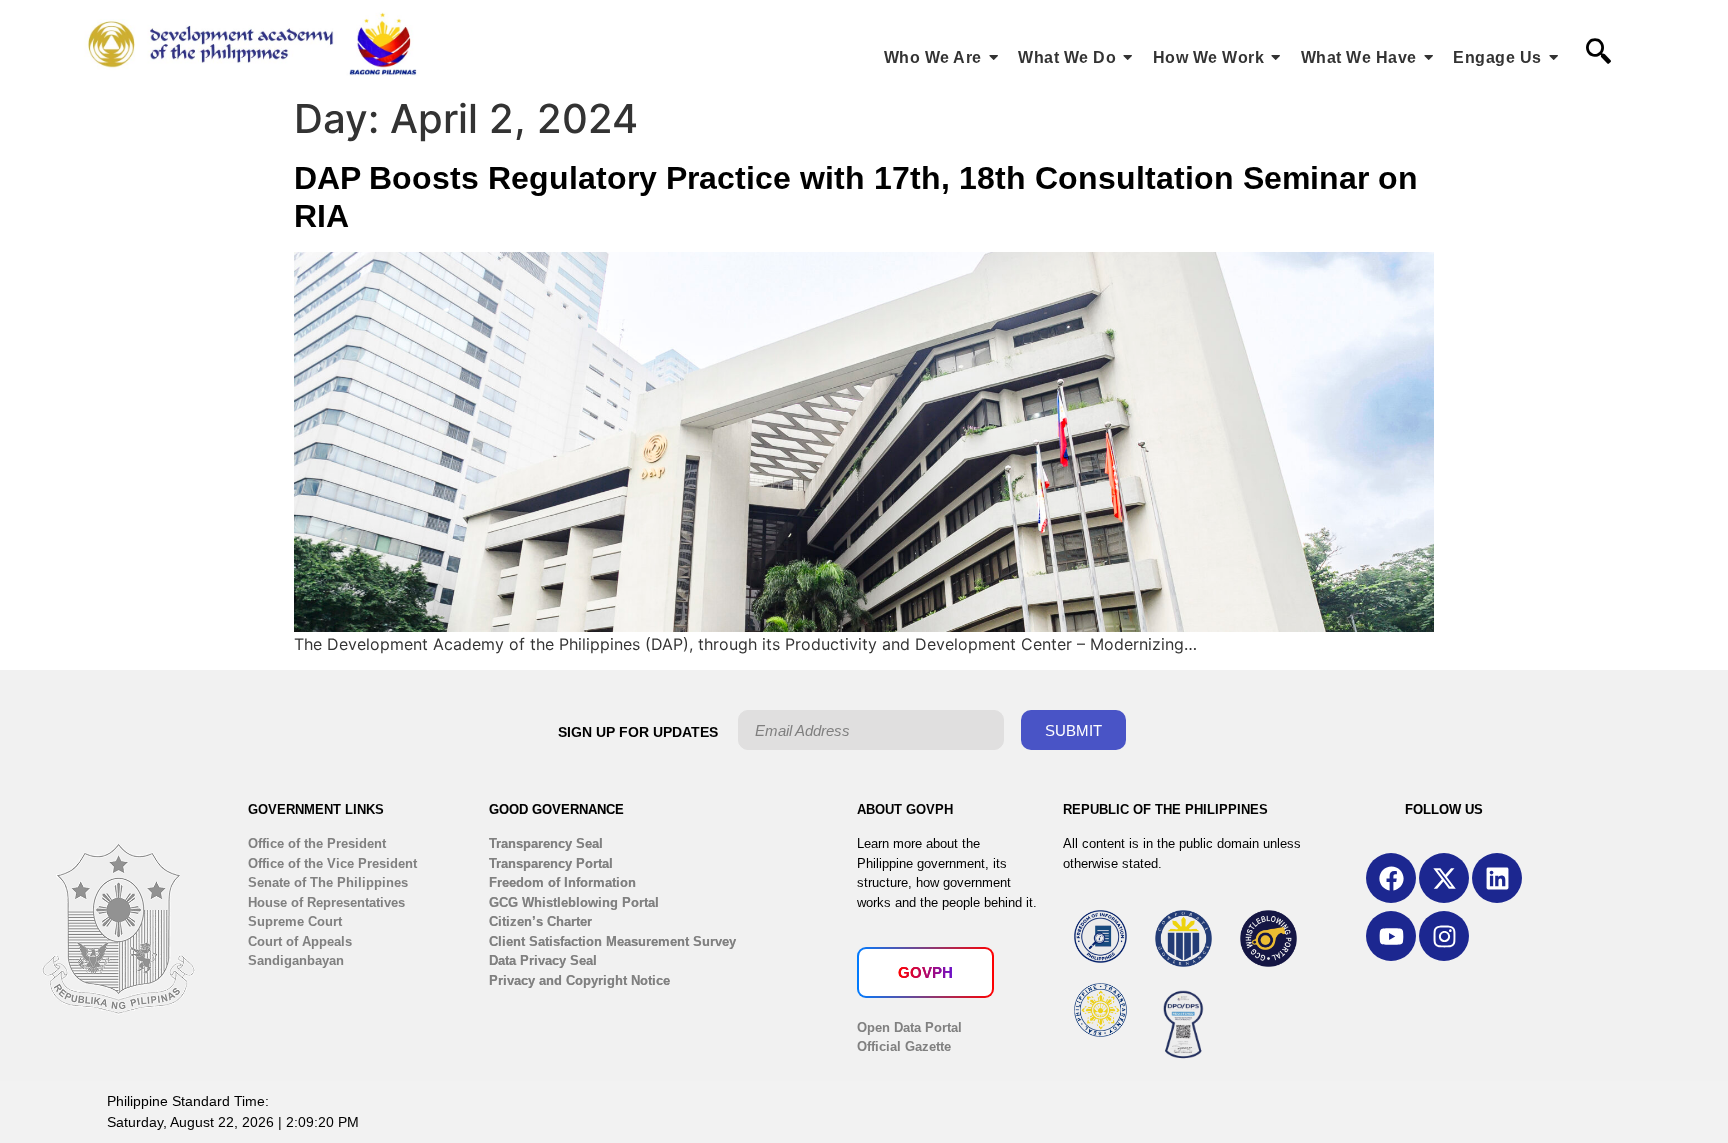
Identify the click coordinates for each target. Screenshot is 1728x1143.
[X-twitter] (1444, 878)
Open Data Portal (909, 1027)
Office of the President (317, 843)
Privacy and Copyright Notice (579, 980)
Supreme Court (295, 921)
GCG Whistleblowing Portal (574, 902)
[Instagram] (1444, 936)
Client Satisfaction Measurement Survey (612, 941)
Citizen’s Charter (540, 921)
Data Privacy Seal (543, 960)
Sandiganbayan (296, 960)
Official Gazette (904, 1046)
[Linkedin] (1497, 878)
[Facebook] (1391, 878)
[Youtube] (1391, 936)
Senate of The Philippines (328, 882)
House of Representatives (326, 902)
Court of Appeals (300, 941)
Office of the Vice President (332, 863)
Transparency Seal (546, 843)
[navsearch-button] (1598, 53)
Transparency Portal (551, 863)
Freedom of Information (562, 882)
